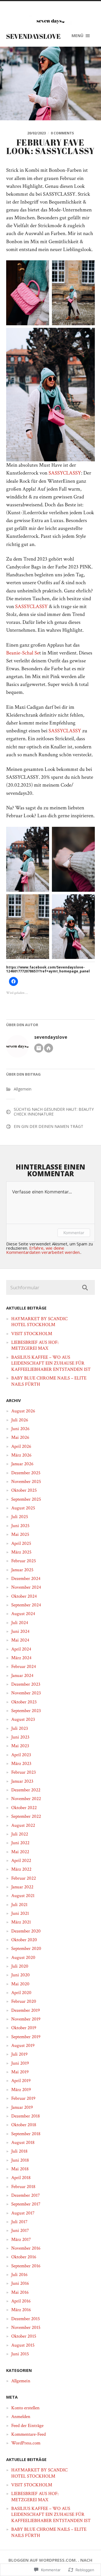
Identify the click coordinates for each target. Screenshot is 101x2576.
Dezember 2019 (26, 2010)
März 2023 (21, 1764)
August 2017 (23, 2213)
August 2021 (23, 1896)
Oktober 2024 (24, 1596)
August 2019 (23, 2046)
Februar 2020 (24, 2001)
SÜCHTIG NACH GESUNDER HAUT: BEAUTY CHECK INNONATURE (54, 1112)
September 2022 (26, 1816)
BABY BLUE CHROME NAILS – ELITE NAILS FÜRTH (49, 1381)
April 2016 (21, 2301)
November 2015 (26, 2327)
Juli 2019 (19, 2054)
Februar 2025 (24, 1561)
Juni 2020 (20, 1975)
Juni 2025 (20, 1526)
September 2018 (26, 2134)
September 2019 (26, 2037)
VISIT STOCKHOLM (32, 1334)
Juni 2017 (20, 2230)
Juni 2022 (20, 1843)
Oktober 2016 (24, 2257)
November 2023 (26, 1693)
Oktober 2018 (24, 2125)
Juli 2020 (20, 1966)
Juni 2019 (20, 2063)
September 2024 (26, 1605)
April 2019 (21, 2081)
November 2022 (26, 1799)
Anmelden (21, 2417)
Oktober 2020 (24, 1940)
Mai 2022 (20, 1852)
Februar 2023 (24, 1772)
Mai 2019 (20, 2072)
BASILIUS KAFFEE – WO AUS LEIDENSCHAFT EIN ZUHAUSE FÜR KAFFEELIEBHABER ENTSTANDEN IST (51, 1363)
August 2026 (23, 1411)
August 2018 (23, 2142)
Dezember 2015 (26, 2319)
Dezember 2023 (26, 1684)
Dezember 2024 (26, 1579)
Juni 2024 (20, 1631)
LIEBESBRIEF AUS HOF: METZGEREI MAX (35, 1345)
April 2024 (21, 1649)
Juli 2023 (20, 1728)
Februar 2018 (23, 2187)
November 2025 (26, 1482)
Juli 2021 (19, 1905)
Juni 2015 (20, 2354)
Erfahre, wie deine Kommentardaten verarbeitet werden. (43, 1250)
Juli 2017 (19, 2222)
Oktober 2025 (24, 1490)
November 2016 (26, 2248)
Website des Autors (49, 1048)
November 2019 (26, 2019)
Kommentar (74, 1233)
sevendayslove (33, 36)
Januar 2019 (22, 2107)
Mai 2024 (20, 1640)
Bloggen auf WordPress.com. (43, 2560)
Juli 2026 (20, 1420)
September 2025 (26, 1499)
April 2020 (21, 1993)
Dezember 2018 (26, 2116)
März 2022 (21, 1869)
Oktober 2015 (24, 2336)
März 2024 (21, 1658)
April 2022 (21, 1861)
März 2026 (21, 1455)
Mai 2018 (20, 2169)
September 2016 (26, 2266)
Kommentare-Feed (28, 2434)
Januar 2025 (22, 1570)
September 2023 (26, 1711)
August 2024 (23, 1614)
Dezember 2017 (26, 2195)
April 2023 (21, 1755)
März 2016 (21, 2310)
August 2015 (23, 2345)
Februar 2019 (23, 2098)
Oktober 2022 (24, 1808)
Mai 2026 (20, 1437)
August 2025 (23, 1508)
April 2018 (21, 2178)
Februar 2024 (24, 1667)
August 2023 (23, 1719)
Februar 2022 (24, 1878)
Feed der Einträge (27, 2426)
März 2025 (21, 1552)
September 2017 (26, 2204)
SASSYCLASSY (65, 473)
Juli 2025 (20, 1517)
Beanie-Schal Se (23, 653)
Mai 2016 (20, 2292)
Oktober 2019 (24, 2028)
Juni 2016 (20, 2283)
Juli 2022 (20, 1834)
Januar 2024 (22, 1676)
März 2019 (21, 2090)
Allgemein (23, 1089)
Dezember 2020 (26, 1931)
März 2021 (21, 1922)
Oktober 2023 (24, 1702)
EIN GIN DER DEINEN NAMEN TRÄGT (49, 1126)
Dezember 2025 (26, 1473)
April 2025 (21, 1543)
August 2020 (23, 1958)
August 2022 (23, 1825)
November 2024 (26, 1587)
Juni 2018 (20, 2160)
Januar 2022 (22, 1887)
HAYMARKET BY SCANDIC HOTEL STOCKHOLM (39, 1322)
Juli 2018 (19, 2151)
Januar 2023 (22, 1781)
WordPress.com (26, 2443)
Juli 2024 (20, 1623)
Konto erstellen (25, 2408)
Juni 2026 (20, 1429)
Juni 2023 (20, 1737)
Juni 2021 (20, 1913)
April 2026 (21, 1446)
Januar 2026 (22, 1464)
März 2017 (21, 2239)
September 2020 (26, 1949)
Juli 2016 (19, 2275)
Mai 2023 (20, 1746)
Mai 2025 (20, 1534)
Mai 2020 (20, 1984)
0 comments (62, 133)
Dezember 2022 (26, 1790)
